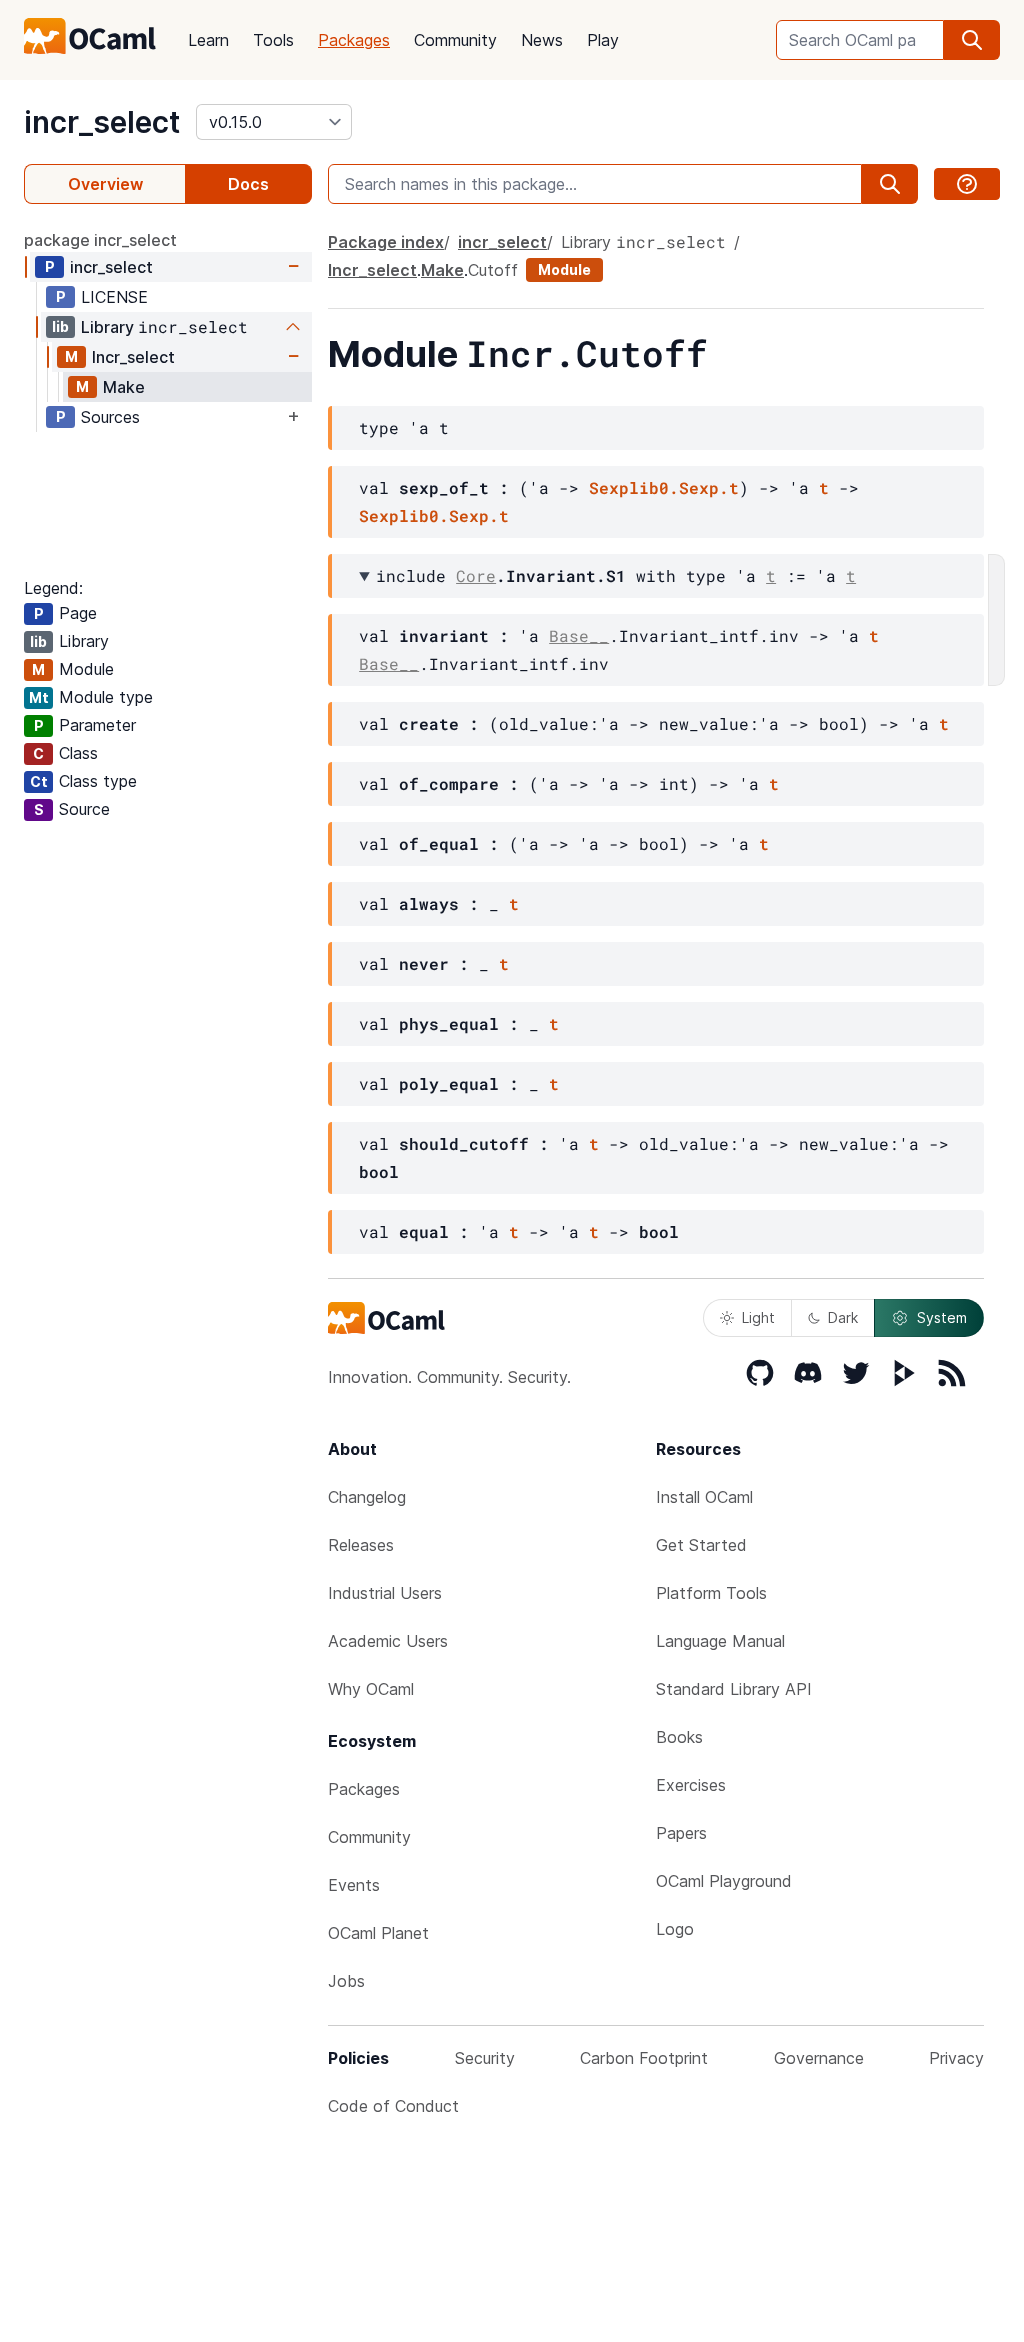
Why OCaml (371, 1689)
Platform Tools (711, 1593)
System (942, 1317)
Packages (354, 40)
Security (485, 2058)
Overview (105, 184)
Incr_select (133, 357)
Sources (110, 417)
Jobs (346, 1981)
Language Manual (720, 1641)
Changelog (367, 1497)
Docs (248, 184)
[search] (972, 40)
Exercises (691, 1785)
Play (603, 40)
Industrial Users (385, 1593)
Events (354, 1885)
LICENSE (114, 297)
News (542, 40)
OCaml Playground (724, 1881)
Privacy (956, 2058)
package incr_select (100, 240)
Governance (819, 2058)
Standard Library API (734, 1689)
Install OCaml (704, 1497)
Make (124, 387)
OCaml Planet (378, 1933)
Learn (208, 40)
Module (564, 269)
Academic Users (388, 1641)
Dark (843, 1317)
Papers (681, 1833)
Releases (361, 1545)
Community (455, 40)
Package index (386, 242)
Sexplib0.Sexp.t (664, 487)
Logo (675, 1929)
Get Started (701, 1545)
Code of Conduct (393, 2106)
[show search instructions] (967, 184)
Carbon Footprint (644, 2058)
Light (758, 1317)
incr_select (102, 122)
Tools (273, 40)
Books (679, 1737)
